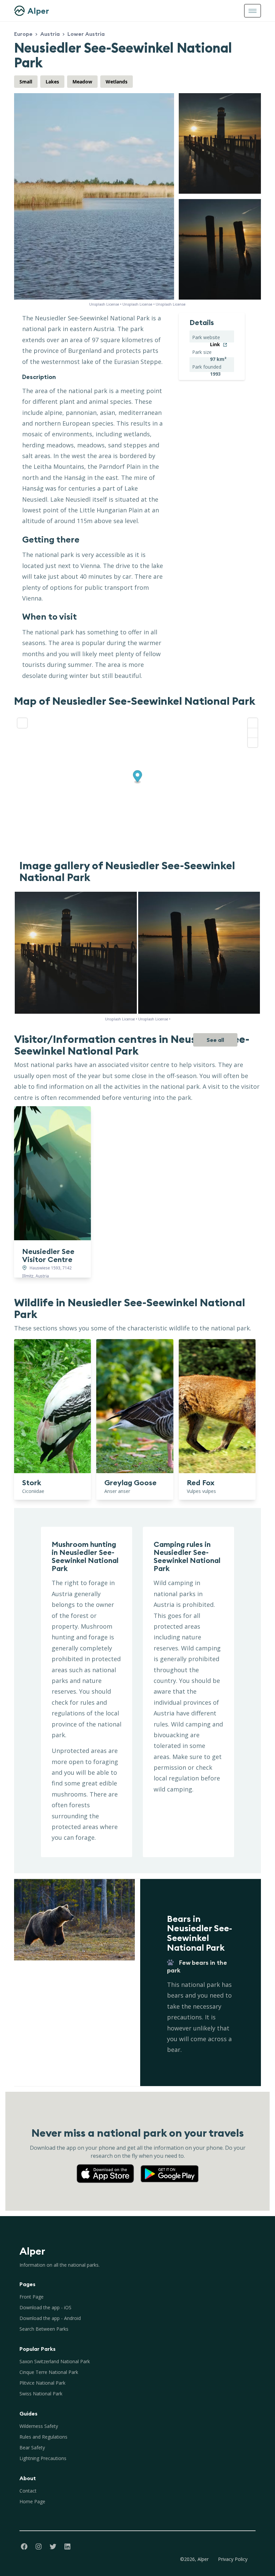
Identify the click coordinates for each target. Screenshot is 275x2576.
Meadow (82, 82)
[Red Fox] (217, 1406)
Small (26, 82)
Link (215, 344)
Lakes (52, 82)
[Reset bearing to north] (253, 742)
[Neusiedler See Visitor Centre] (52, 1173)
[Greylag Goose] (135, 1406)
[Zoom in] (253, 723)
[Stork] (52, 1406)
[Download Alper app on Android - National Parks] (170, 2167)
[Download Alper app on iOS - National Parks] (108, 2167)
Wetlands (117, 82)
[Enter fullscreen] (22, 723)
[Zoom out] (253, 733)
